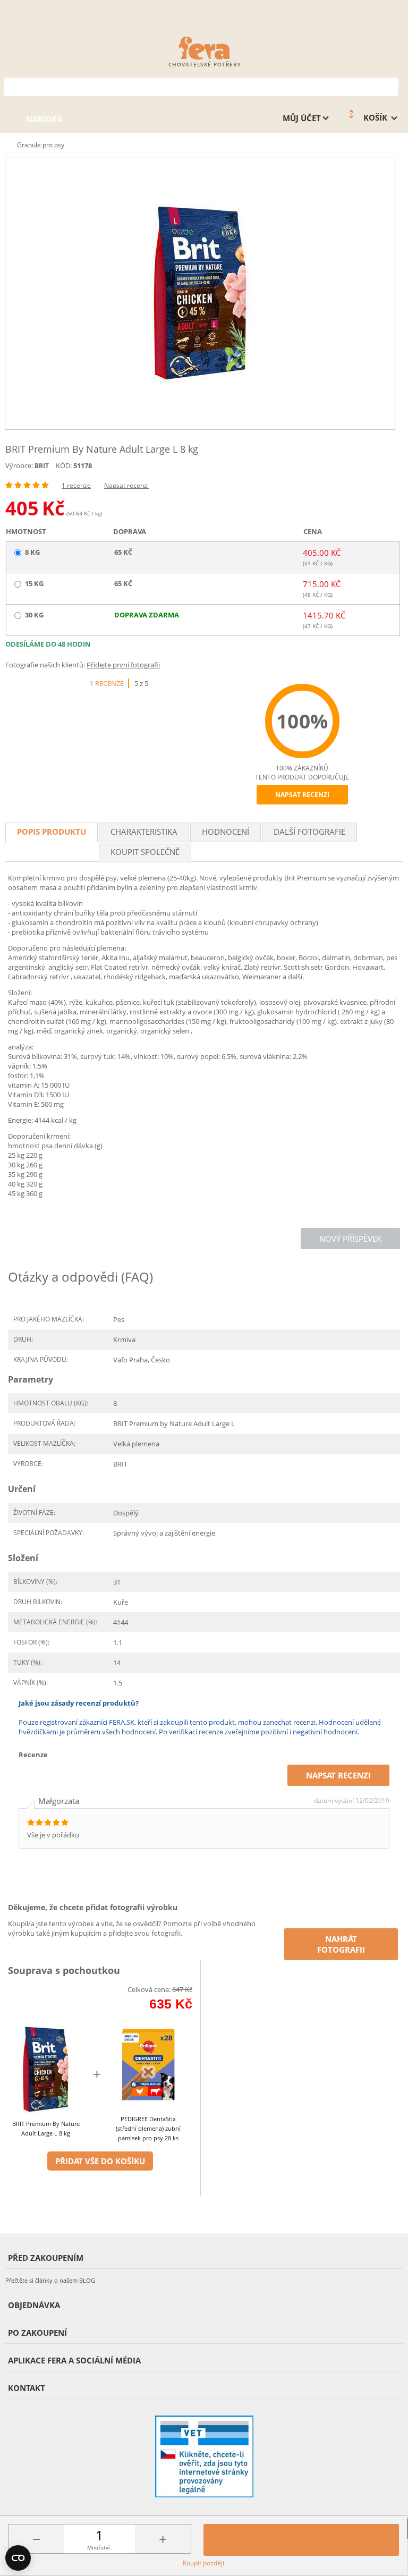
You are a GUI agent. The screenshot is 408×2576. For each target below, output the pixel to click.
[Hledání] (391, 86)
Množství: (99, 2547)
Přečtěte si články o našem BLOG (50, 2280)
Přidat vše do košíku (100, 2161)
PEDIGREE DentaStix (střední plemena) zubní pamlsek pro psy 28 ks (148, 2128)
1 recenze (76, 485)
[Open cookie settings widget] (18, 2558)
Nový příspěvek (350, 1239)
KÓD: (64, 465)
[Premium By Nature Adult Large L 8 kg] (200, 293)
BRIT (42, 466)
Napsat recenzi (126, 485)
